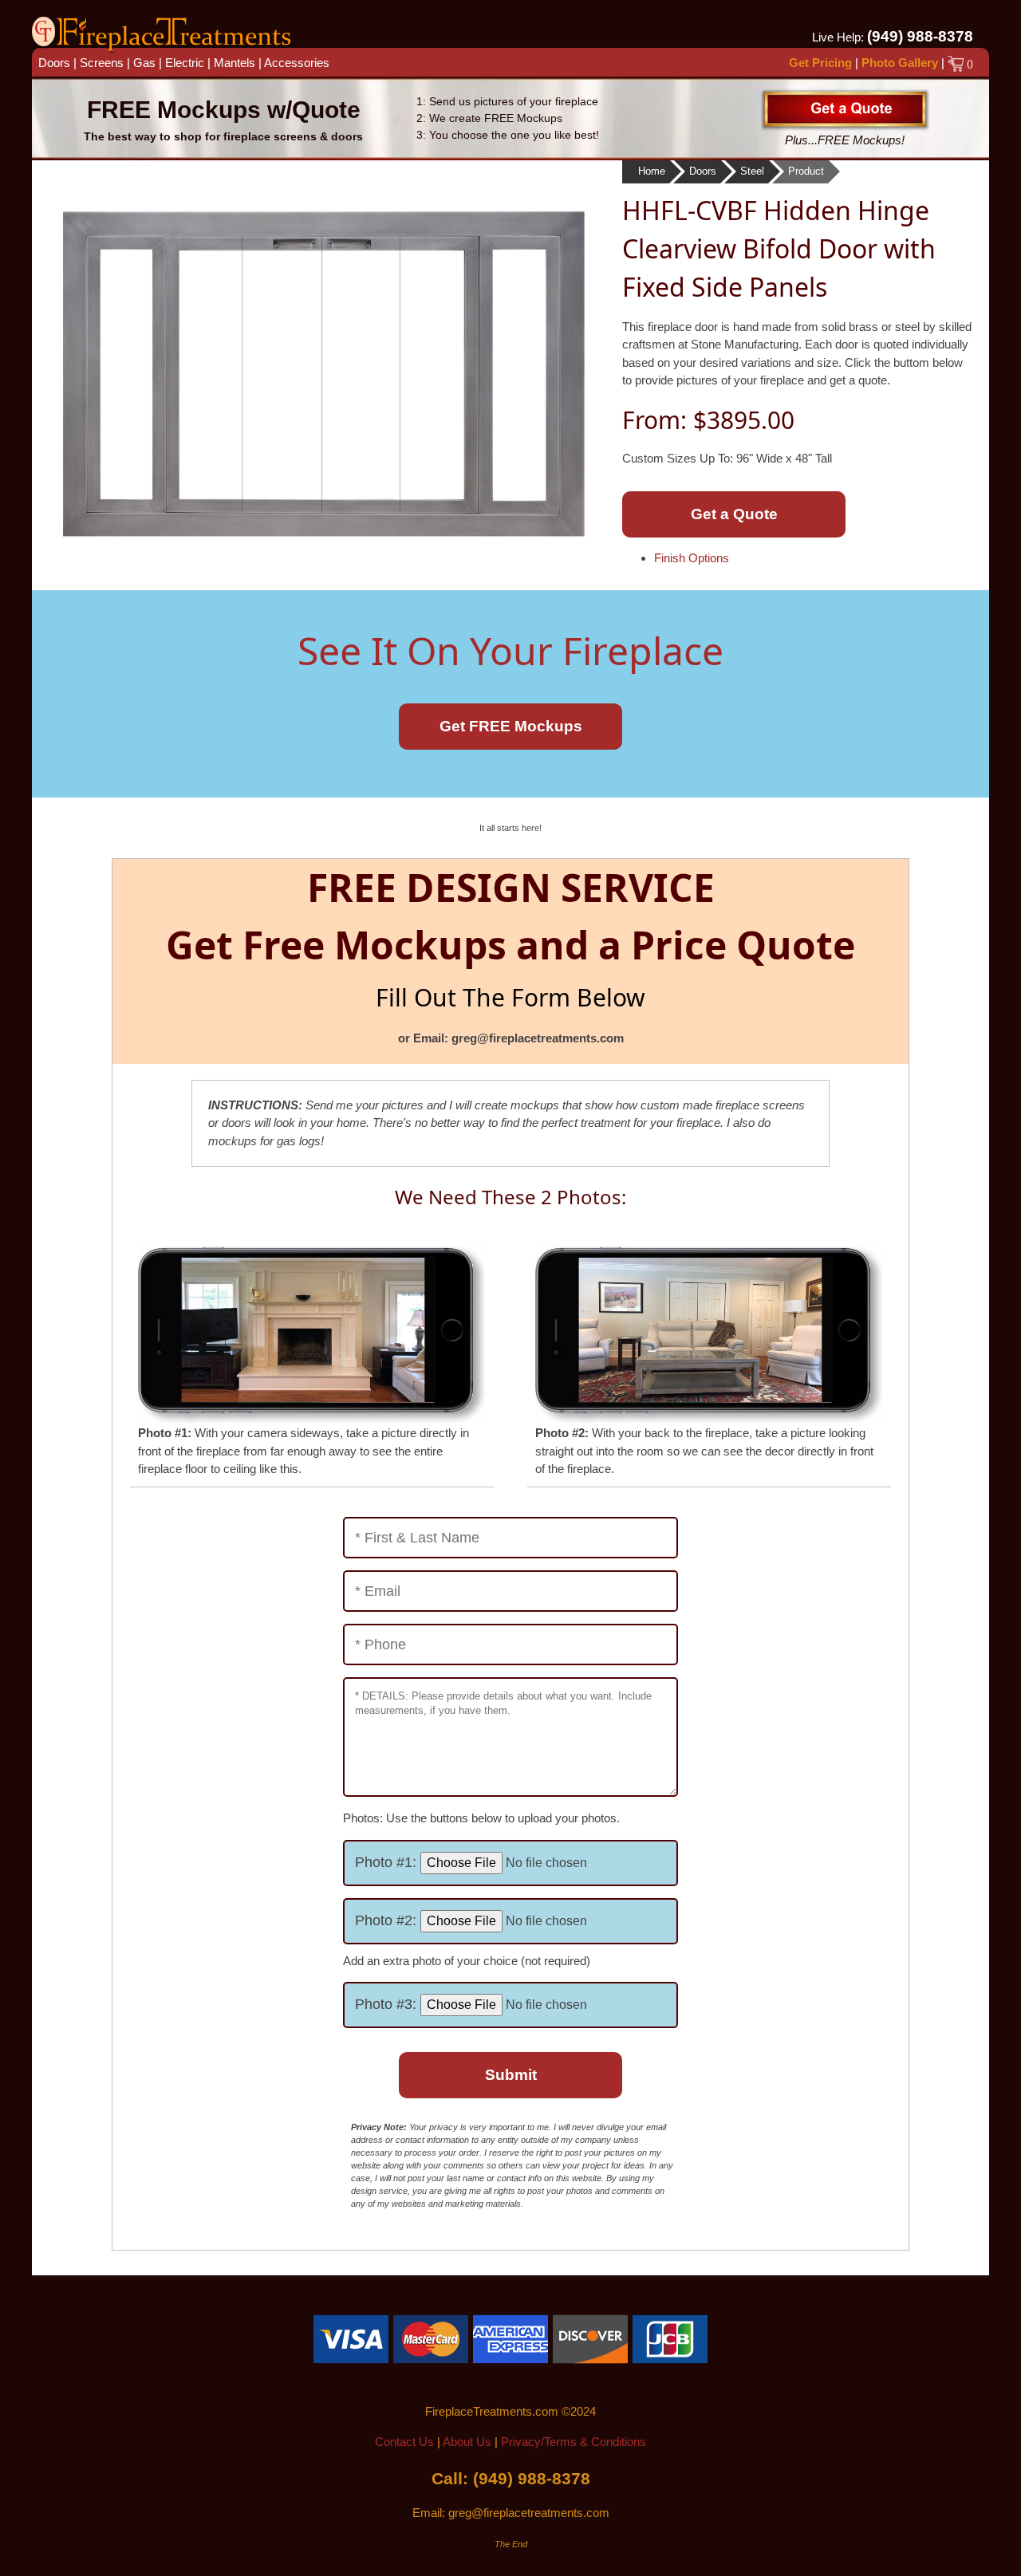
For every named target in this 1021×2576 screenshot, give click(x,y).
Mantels (235, 63)
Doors (54, 63)
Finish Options (692, 558)
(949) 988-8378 (920, 36)
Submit (511, 2075)
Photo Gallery (900, 63)
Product (806, 171)
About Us (467, 2442)
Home (652, 171)
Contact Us (404, 2442)
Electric (185, 63)
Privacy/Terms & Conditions (574, 2442)
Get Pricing (820, 63)
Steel (752, 171)
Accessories (297, 63)
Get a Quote (734, 514)
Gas (144, 63)
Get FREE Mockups (511, 726)
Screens (102, 63)
